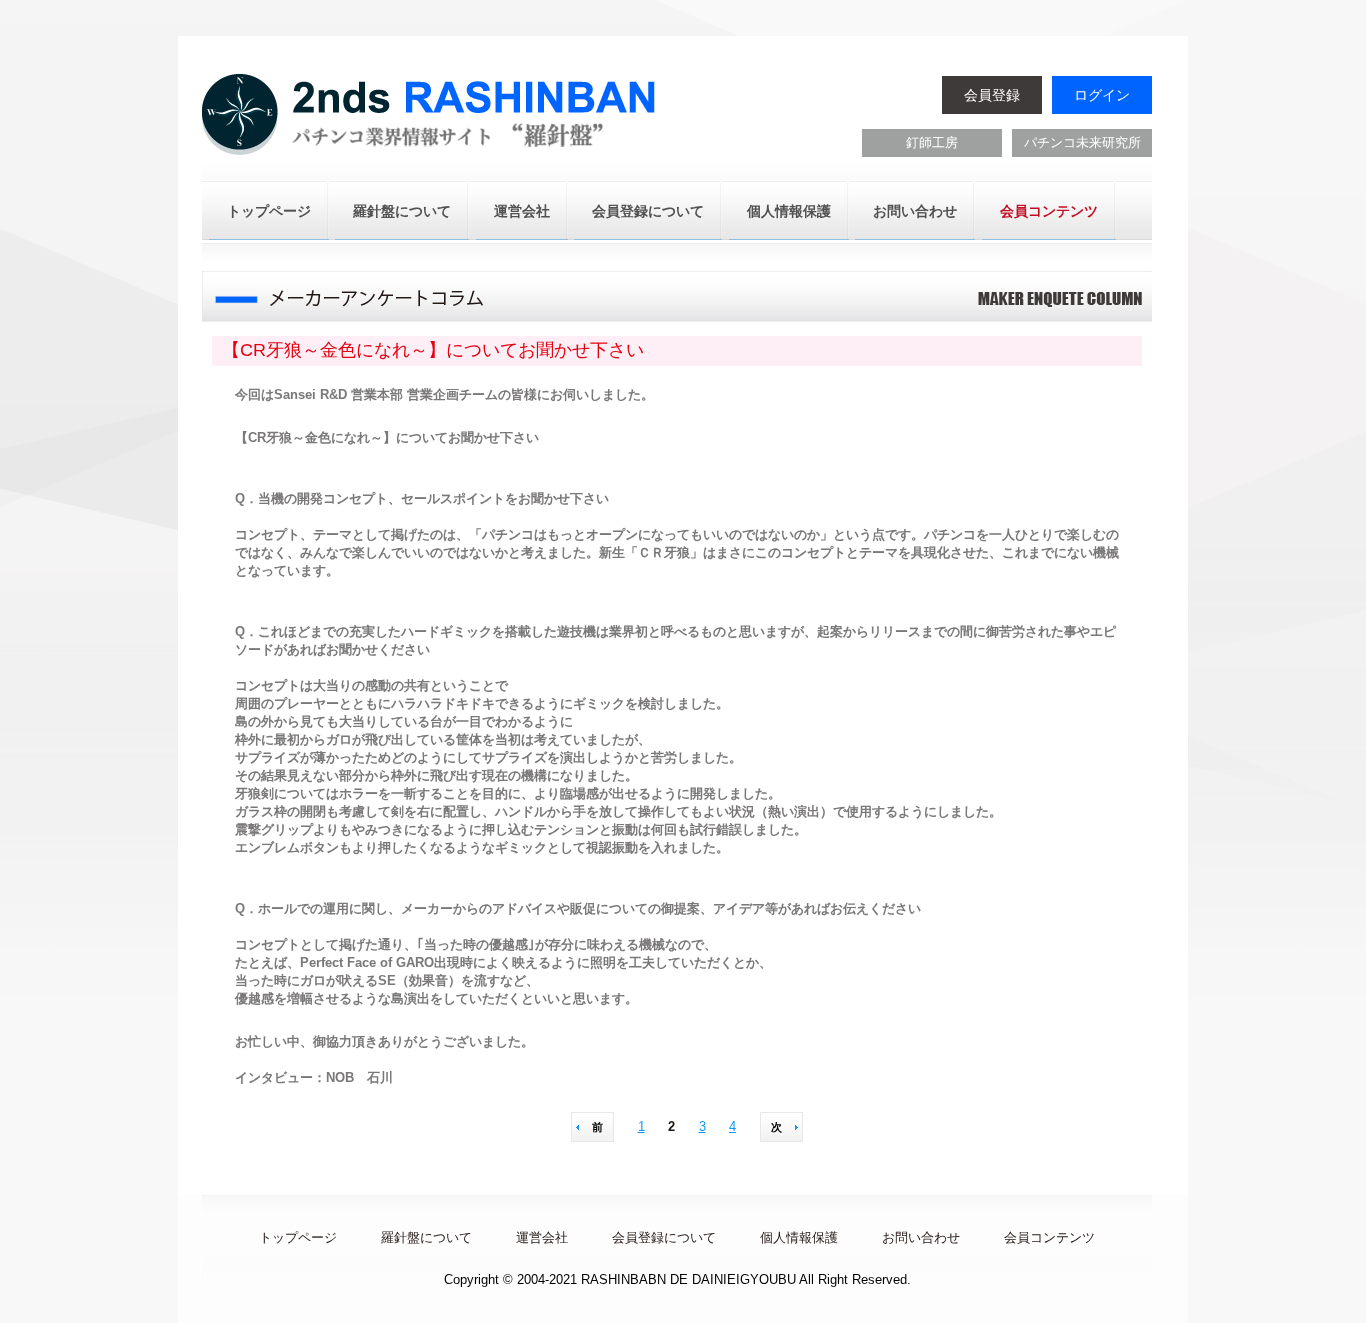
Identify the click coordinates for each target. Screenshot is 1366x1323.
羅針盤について (402, 211)
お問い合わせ (915, 211)
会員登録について (648, 211)
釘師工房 (932, 142)
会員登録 (992, 95)
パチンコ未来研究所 (1082, 142)
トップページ (269, 211)
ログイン (1102, 95)
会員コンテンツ (1049, 211)
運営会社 (522, 211)
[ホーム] (431, 117)
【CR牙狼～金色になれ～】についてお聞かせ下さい (433, 350)
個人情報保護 (789, 211)
